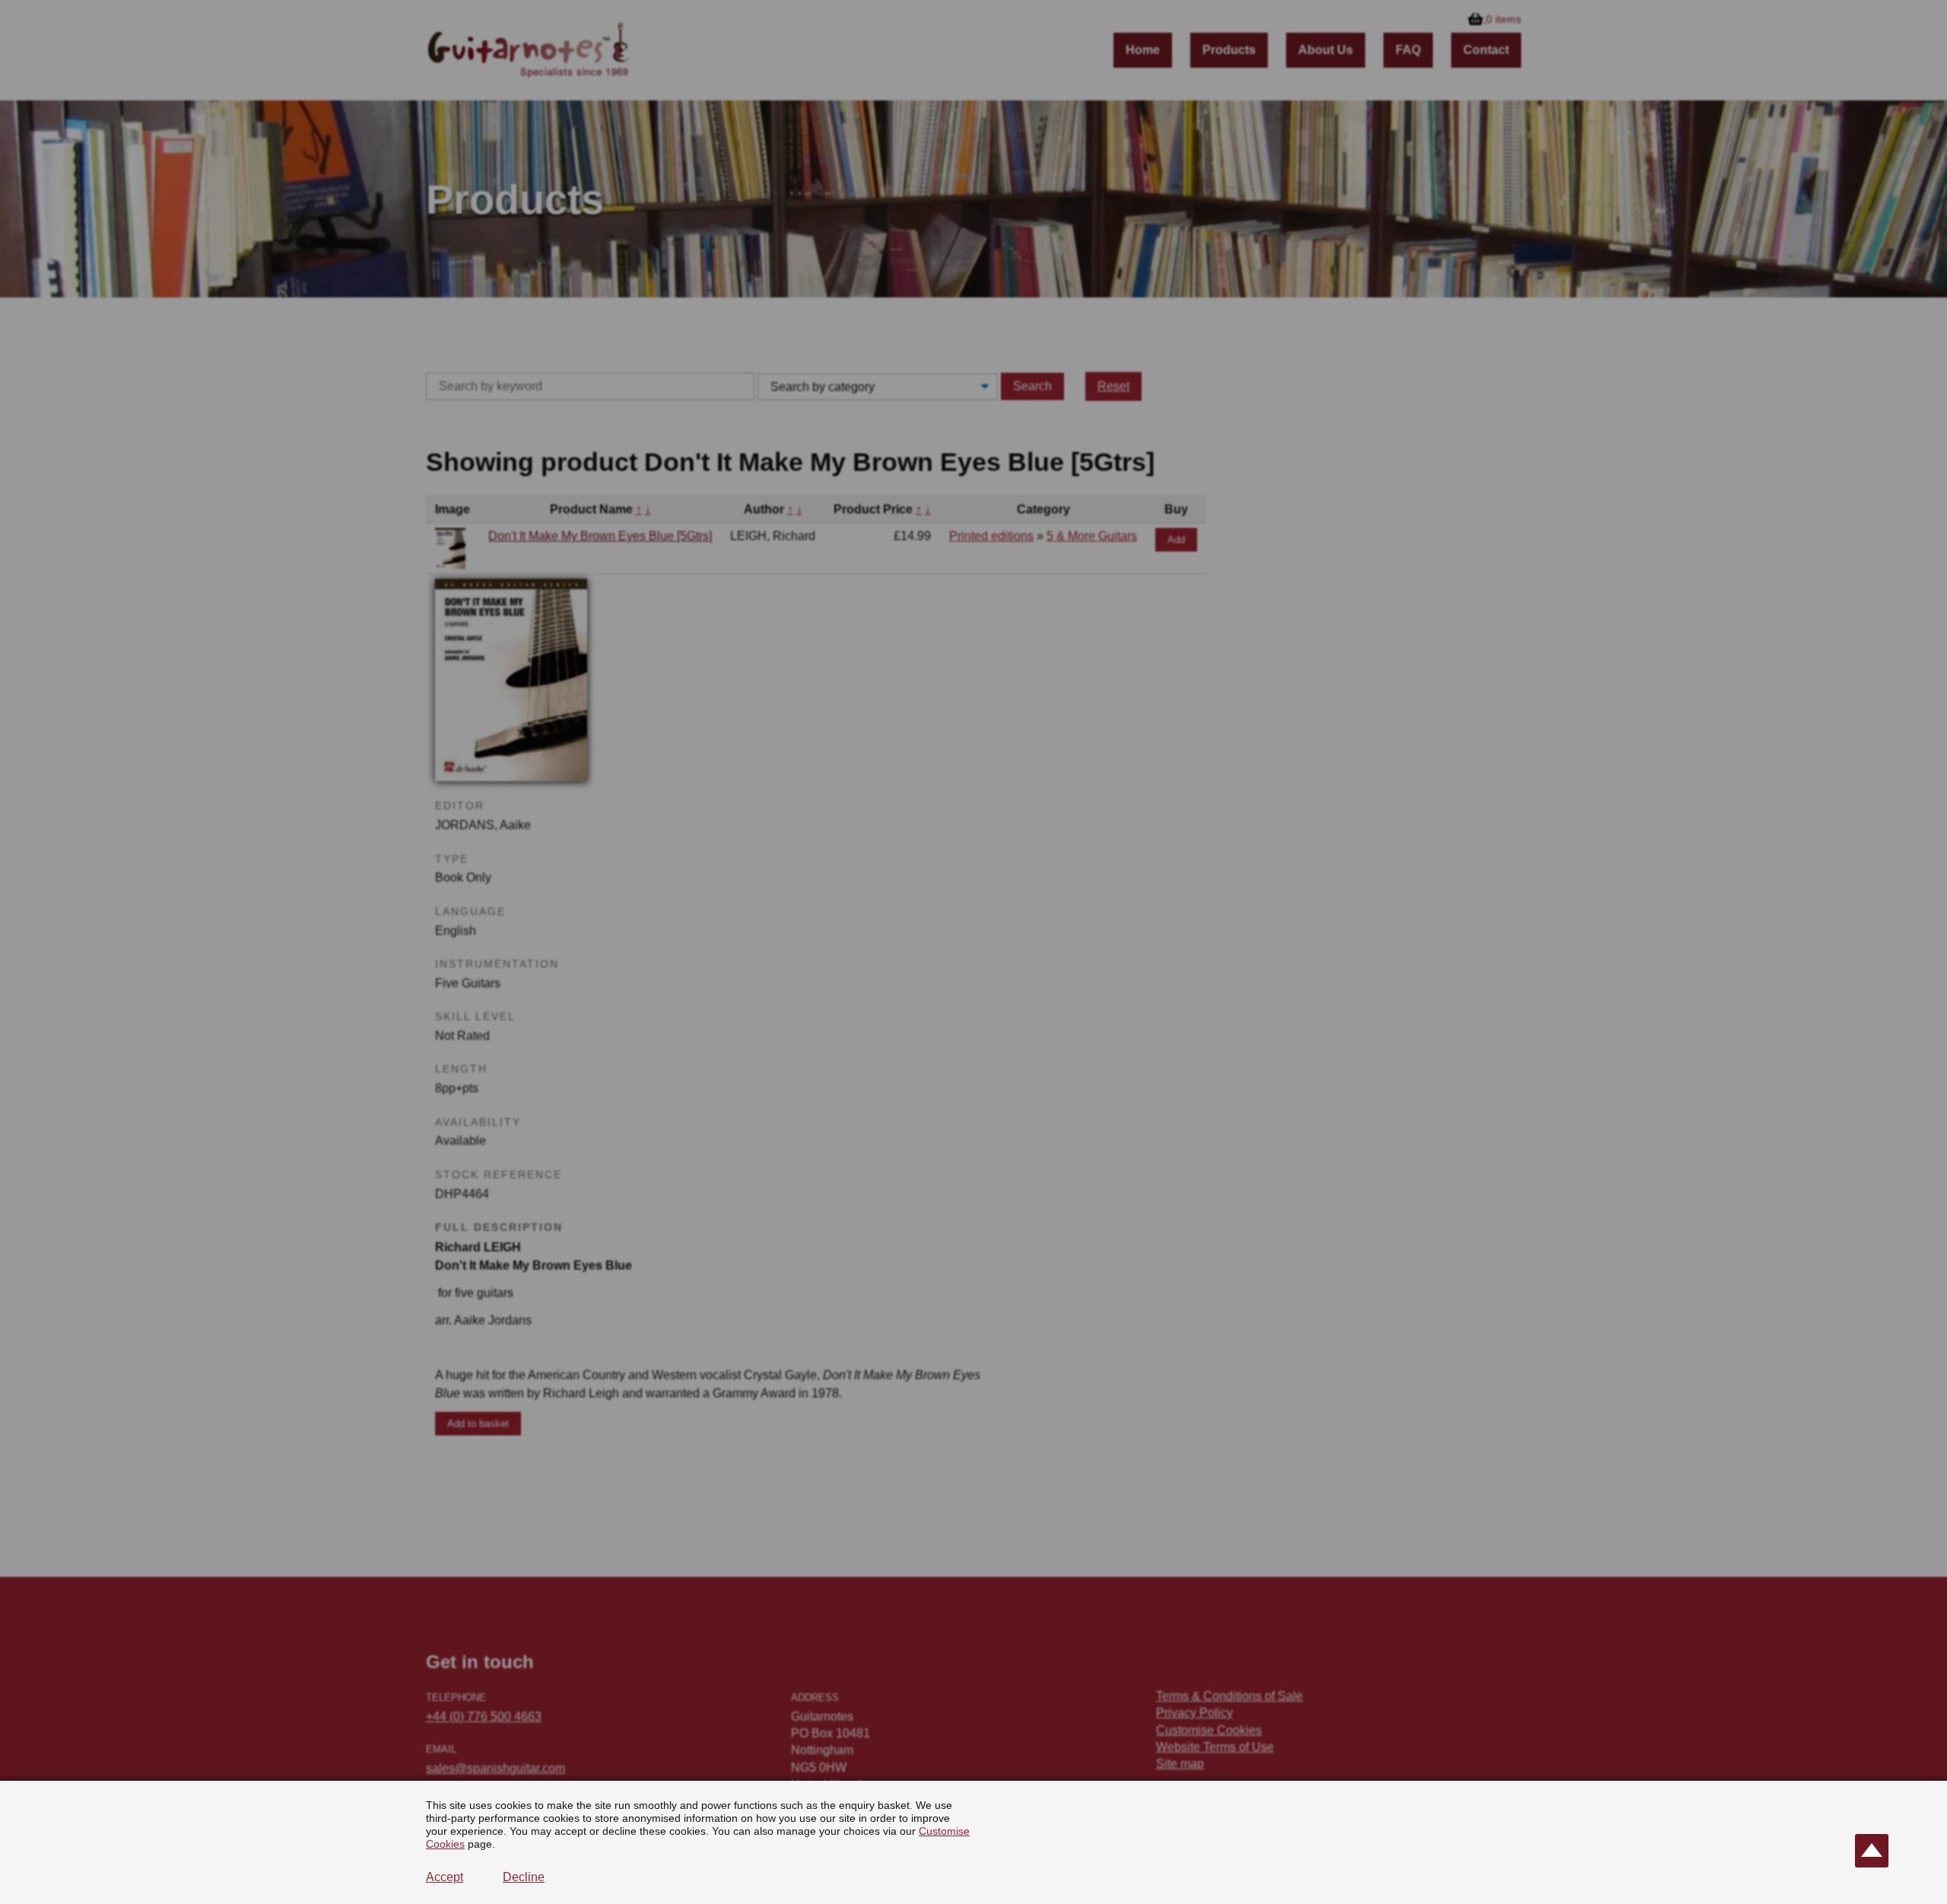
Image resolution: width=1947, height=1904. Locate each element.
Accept (445, 1877)
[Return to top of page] (1872, 1851)
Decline (524, 1877)
